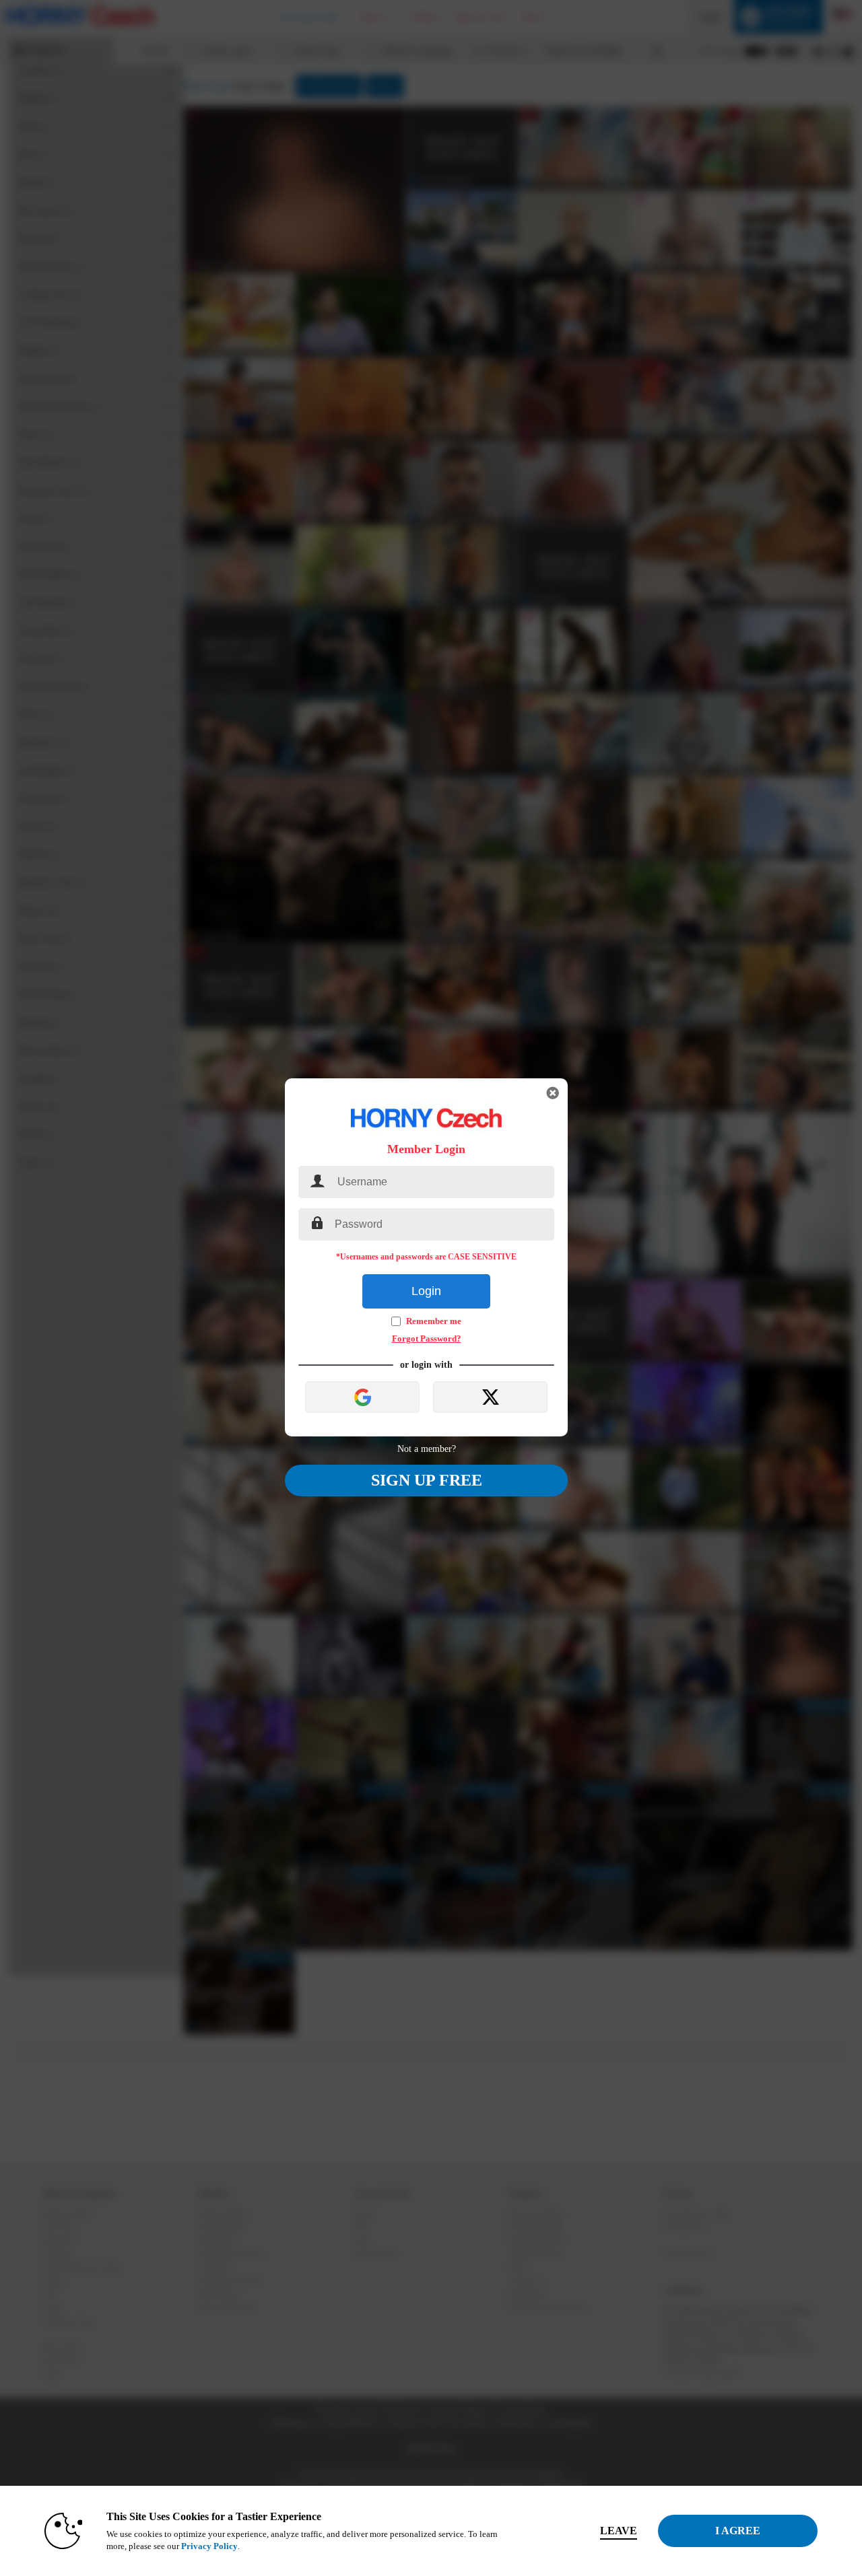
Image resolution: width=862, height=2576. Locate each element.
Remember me (434, 1321)
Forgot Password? (427, 1338)
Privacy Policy (209, 2546)
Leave (619, 2531)
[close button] (553, 1093)
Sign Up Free (427, 1480)
